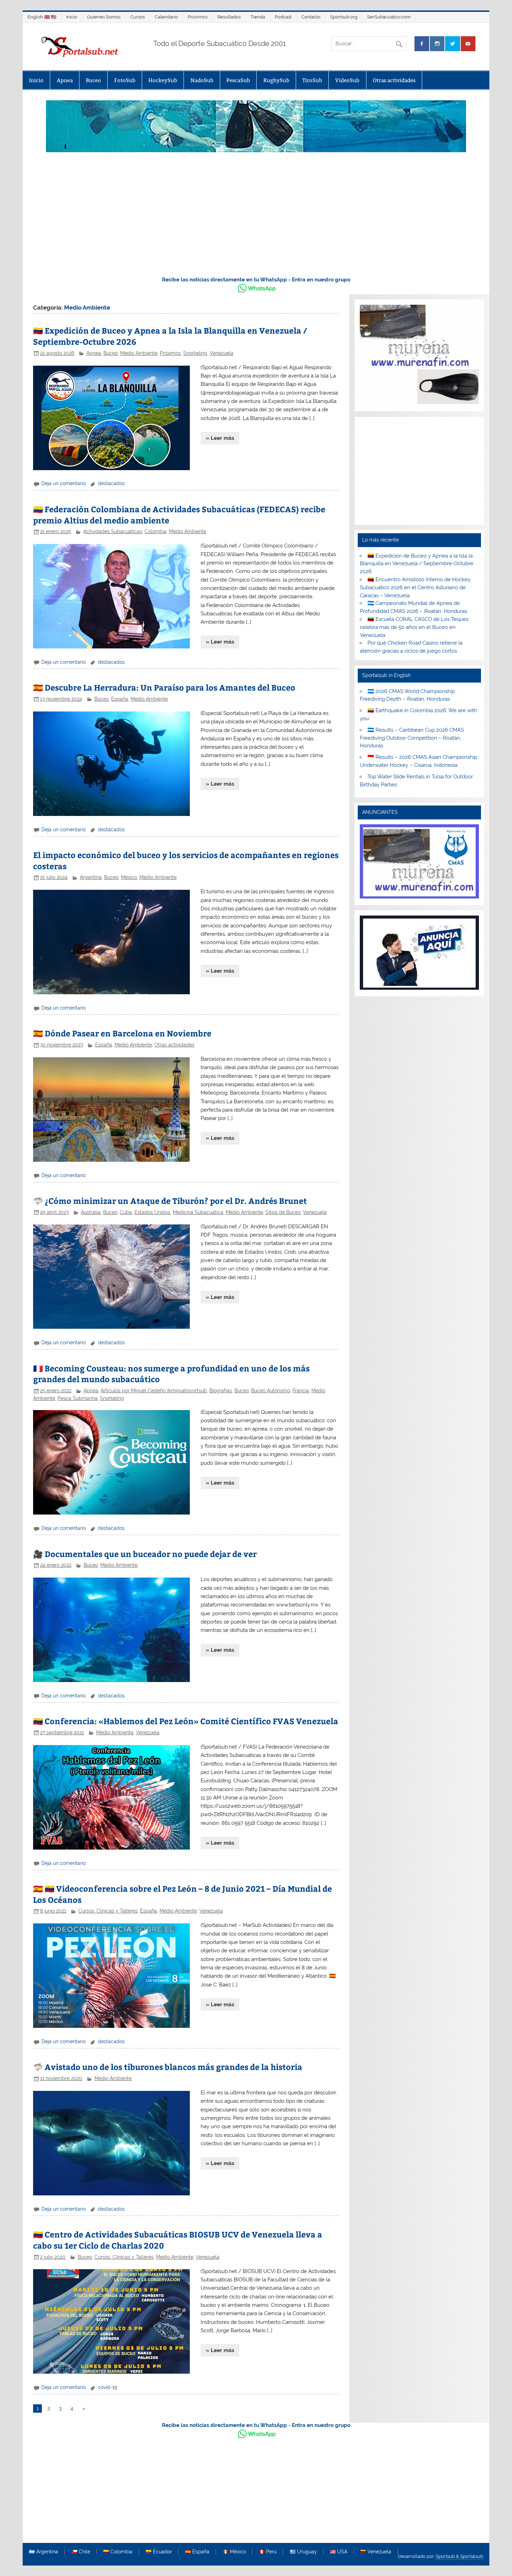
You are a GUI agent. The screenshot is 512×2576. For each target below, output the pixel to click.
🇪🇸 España (197, 2552)
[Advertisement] (256, 218)
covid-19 (107, 2387)
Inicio (72, 17)
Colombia (156, 531)
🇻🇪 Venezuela (376, 2552)
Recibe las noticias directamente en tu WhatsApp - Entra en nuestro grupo (256, 280)
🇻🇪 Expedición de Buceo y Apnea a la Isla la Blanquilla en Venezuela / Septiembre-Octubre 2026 (417, 564)
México (129, 877)
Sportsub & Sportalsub (459, 2556)
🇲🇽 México (234, 2552)
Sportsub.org (344, 17)
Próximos (198, 17)
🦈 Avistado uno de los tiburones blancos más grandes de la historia (168, 2067)
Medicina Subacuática (198, 1212)
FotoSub (125, 80)
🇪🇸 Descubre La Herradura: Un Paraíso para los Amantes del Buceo (164, 687)
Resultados (229, 17)
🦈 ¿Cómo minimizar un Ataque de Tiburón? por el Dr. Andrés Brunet (170, 1201)
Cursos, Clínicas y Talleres (108, 1911)
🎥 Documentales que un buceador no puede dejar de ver (145, 1554)
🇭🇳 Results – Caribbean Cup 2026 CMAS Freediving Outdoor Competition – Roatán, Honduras (412, 738)
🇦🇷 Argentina (44, 2552)
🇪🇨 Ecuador (159, 2552)
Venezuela (222, 353)
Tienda (258, 17)
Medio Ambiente (139, 353)
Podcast (283, 17)
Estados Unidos (152, 1212)
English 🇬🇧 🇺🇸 (42, 17)
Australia (91, 1212)
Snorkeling (195, 353)
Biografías (221, 1391)
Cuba (126, 1212)
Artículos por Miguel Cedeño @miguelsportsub (154, 1391)
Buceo (93, 80)
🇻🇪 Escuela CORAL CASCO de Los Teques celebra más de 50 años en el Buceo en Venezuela (414, 627)
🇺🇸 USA (339, 2552)
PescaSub (238, 80)
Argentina (91, 877)
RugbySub (276, 80)
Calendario (166, 17)
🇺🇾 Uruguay (303, 2552)
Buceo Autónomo (271, 1391)
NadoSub (202, 80)
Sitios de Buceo (283, 1212)
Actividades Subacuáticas (113, 531)
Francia (301, 1391)
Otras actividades (394, 80)
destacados (111, 483)
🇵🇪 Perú (268, 2552)
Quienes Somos (104, 17)
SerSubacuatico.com (389, 17)
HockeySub (163, 80)
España (120, 699)
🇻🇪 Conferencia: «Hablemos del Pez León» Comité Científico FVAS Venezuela (186, 1721)
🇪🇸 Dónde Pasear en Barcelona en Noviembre (122, 1033)
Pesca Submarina (77, 1398)
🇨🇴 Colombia (118, 2552)
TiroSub (312, 80)
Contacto (311, 17)
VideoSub (347, 80)
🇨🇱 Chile (81, 2552)
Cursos (138, 17)
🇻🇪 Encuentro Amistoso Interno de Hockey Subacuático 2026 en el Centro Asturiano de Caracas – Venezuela (415, 587)
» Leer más (220, 438)
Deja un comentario (64, 483)
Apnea (65, 80)
